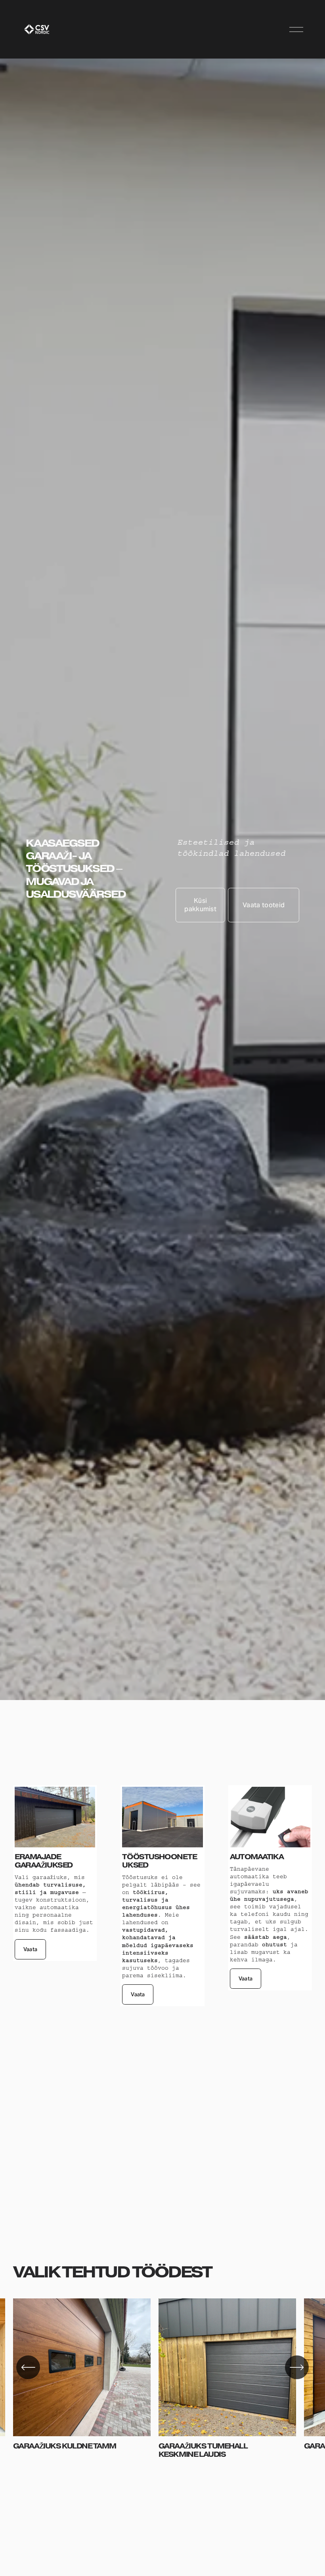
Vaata (30, 1949)
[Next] (297, 2367)
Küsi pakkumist (200, 905)
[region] (162, 2378)
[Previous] (28, 2367)
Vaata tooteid (264, 905)
